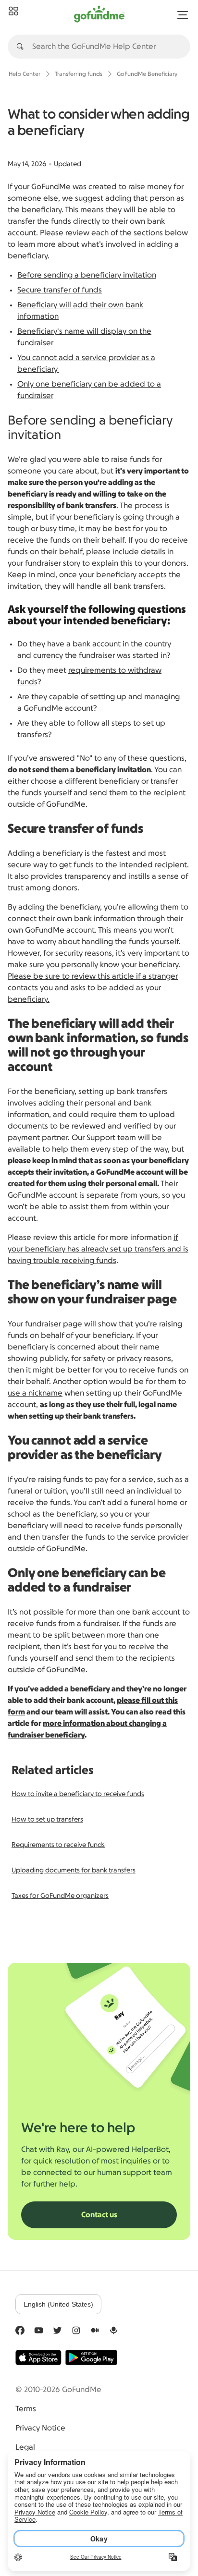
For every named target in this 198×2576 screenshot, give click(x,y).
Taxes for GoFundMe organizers (60, 1896)
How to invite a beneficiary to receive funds (78, 1794)
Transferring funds (79, 74)
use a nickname (35, 1393)
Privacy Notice (40, 2428)
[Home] (13, 12)
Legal (25, 2447)
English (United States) (58, 2304)
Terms (26, 2409)
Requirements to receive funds (58, 1845)
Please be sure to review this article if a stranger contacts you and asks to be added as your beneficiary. (93, 988)
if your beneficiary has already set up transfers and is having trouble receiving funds (98, 1249)
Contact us (99, 2215)
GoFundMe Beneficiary (147, 74)
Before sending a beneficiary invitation (87, 275)
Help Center (25, 74)
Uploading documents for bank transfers (74, 1871)
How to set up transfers (47, 1820)
